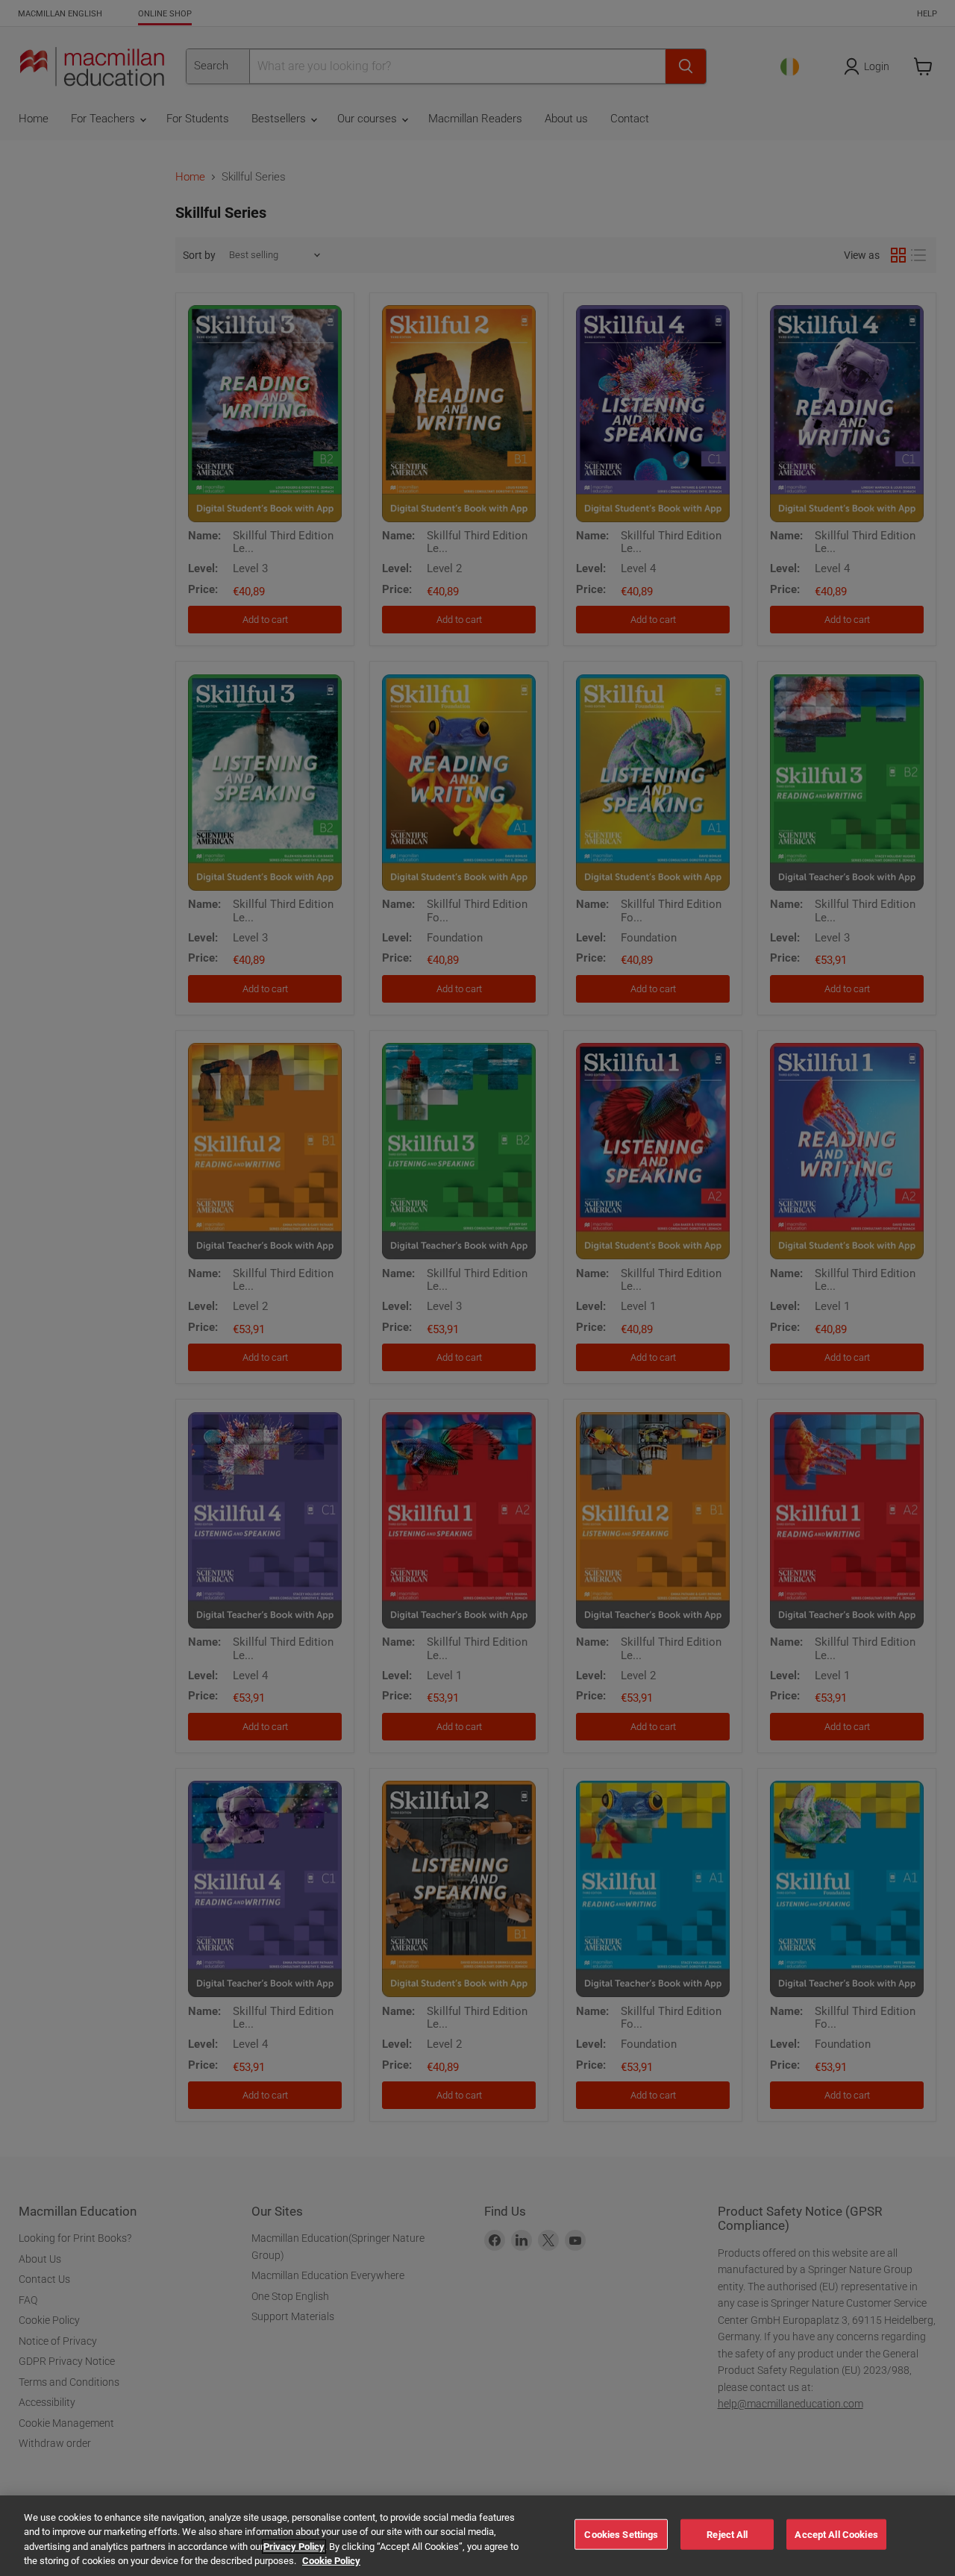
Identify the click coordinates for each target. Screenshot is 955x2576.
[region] (477, 2536)
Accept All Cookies (836, 2535)
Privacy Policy (294, 2547)
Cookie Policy (331, 2561)
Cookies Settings (621, 2535)
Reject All (727, 2535)
